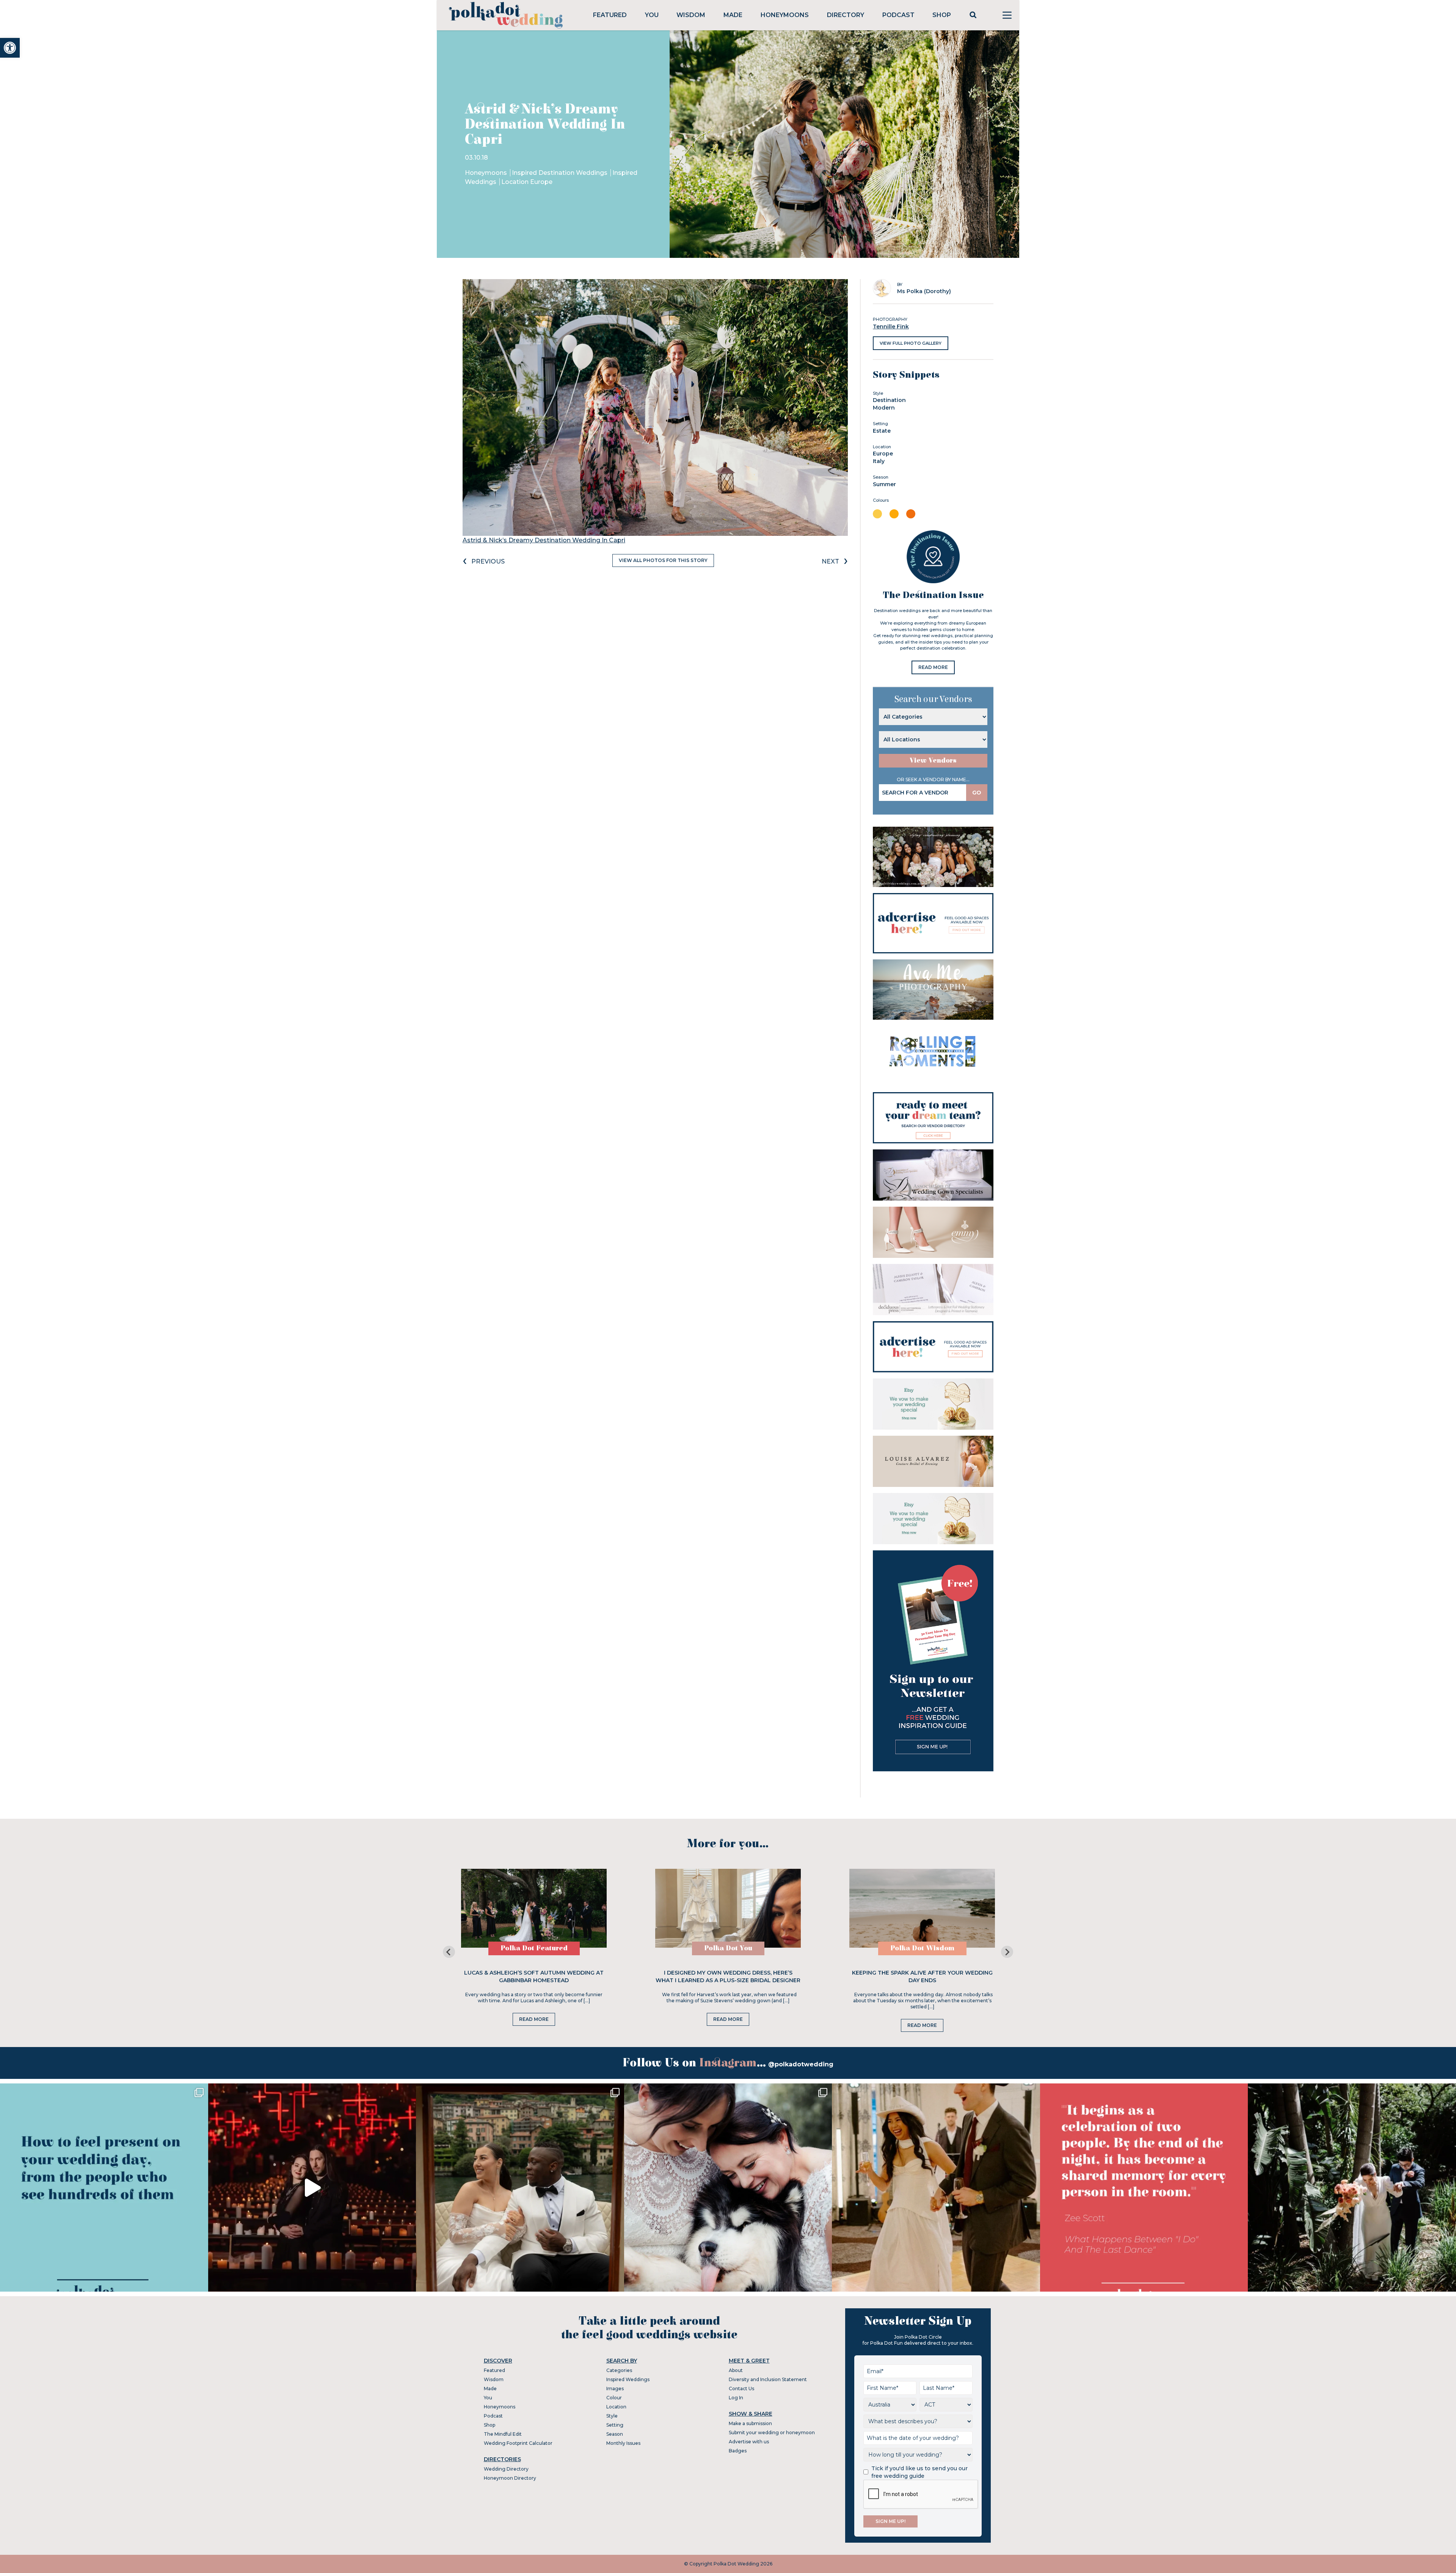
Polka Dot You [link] (728, 1948)
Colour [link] (614, 2398)
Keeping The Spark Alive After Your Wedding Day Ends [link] (922, 1976)
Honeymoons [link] (785, 15)
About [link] (736, 2370)
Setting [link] (615, 2425)
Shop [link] (942, 15)
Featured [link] (610, 15)
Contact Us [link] (741, 2389)
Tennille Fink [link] (891, 327)
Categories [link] (619, 2370)
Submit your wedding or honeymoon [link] (772, 2432)
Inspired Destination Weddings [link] (560, 173)
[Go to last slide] (449, 1952)
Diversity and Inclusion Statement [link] (768, 2379)
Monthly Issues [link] (623, 2443)
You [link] (652, 15)
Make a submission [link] (750, 2423)
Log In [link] (736, 2398)
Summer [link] (884, 484)
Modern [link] (884, 408)
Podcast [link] (898, 15)
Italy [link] (879, 461)
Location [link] (616, 2407)
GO (977, 793)
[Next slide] (1007, 1952)
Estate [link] (882, 431)
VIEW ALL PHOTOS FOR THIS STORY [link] (663, 560)
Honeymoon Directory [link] (510, 2478)
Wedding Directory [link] (506, 2469)
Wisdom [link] (691, 15)
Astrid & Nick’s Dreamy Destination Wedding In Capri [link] (544, 540)
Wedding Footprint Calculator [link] (518, 2443)
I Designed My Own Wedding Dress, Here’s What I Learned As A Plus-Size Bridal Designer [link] (728, 1976)
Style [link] (612, 2416)
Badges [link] (738, 2451)
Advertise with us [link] (749, 2442)
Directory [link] (846, 15)
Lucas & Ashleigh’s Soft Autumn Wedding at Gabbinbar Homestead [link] (534, 1976)
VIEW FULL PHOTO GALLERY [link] (911, 343)
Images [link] (615, 2389)
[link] (10, 48)
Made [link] (733, 15)
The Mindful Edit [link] (503, 2434)
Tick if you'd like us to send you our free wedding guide (919, 2472)
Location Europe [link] (527, 182)
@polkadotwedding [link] (801, 2064)
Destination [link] (889, 400)
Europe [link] (883, 454)
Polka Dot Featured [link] (534, 1948)
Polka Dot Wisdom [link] (922, 1948)
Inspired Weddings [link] (628, 2379)
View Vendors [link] (933, 761)
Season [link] (615, 2434)
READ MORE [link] (933, 667)
